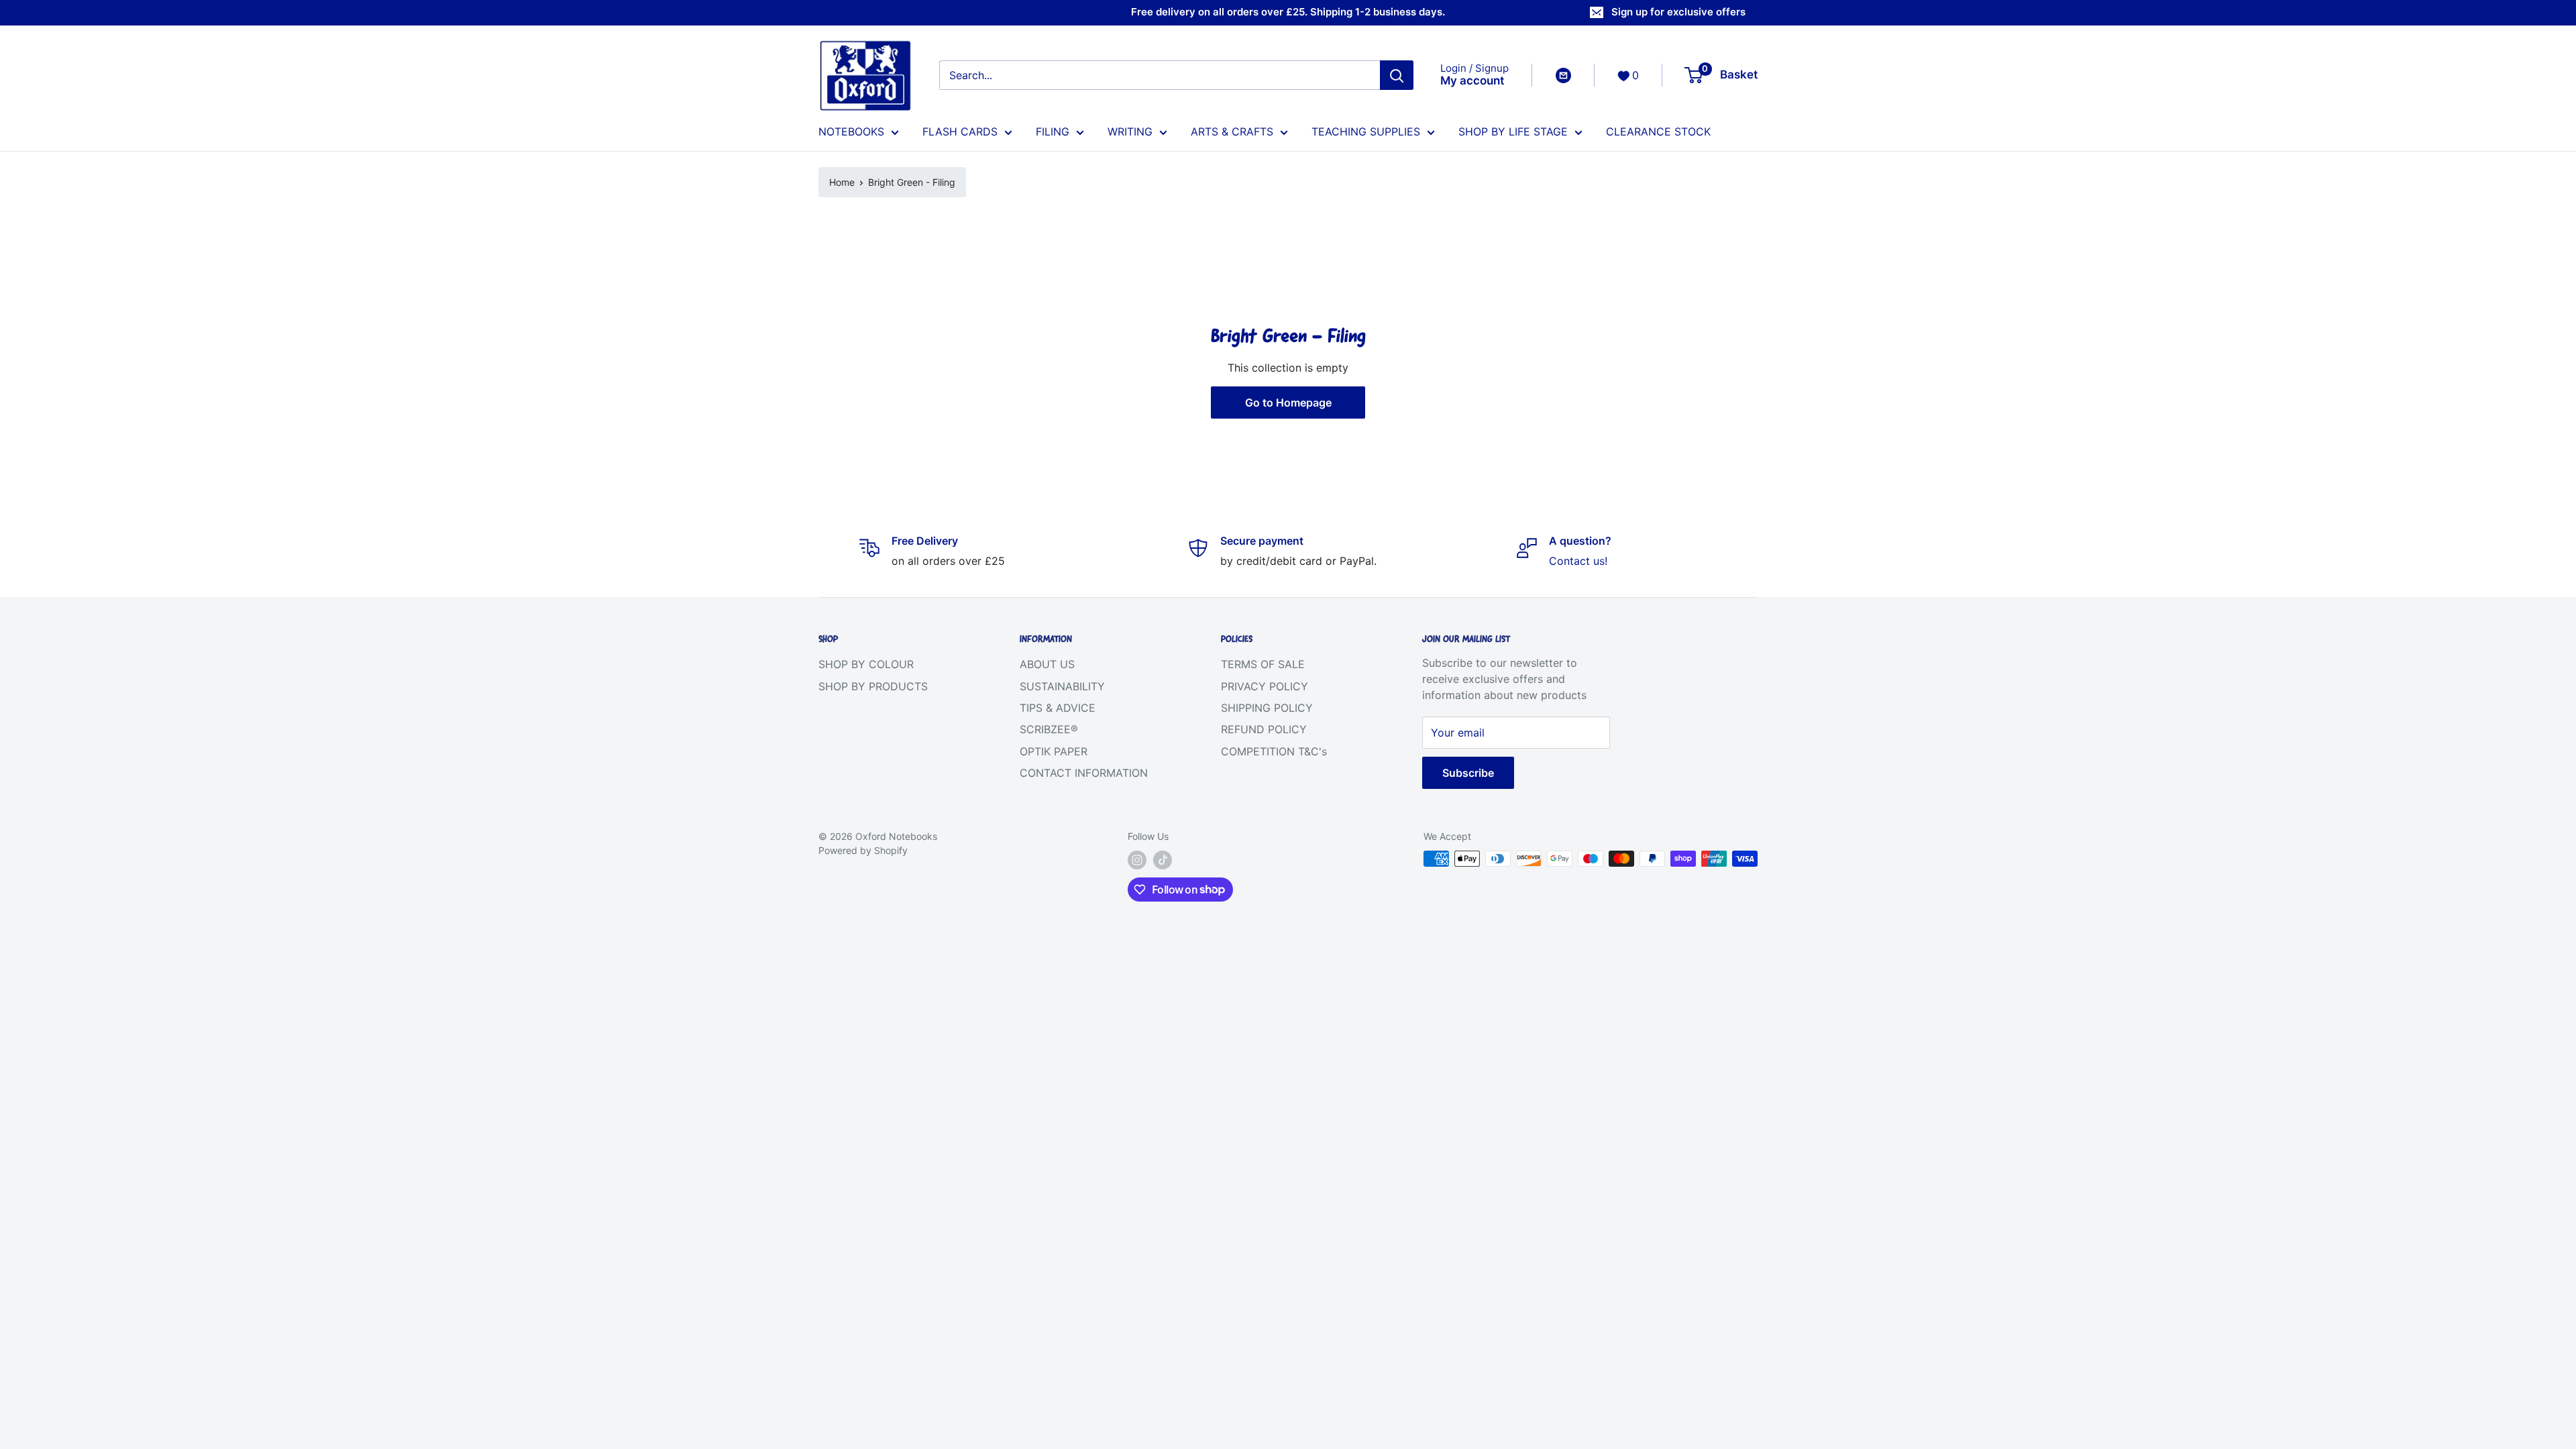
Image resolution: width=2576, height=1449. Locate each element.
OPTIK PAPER (1054, 751)
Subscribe (1468, 773)
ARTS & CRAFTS (1232, 131)
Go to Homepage (1288, 402)
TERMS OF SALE (1263, 664)
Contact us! (1578, 561)
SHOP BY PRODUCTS (873, 686)
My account (1472, 80)
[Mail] (1563, 75)
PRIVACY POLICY (1265, 686)
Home (842, 182)
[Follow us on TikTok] (1163, 860)
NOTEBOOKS (851, 131)
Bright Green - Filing (912, 182)
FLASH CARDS (960, 131)
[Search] (1397, 75)
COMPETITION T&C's (1274, 751)
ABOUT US (1047, 664)
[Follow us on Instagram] (1137, 860)
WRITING (1130, 131)
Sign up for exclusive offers (1678, 12)
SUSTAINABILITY (1062, 686)
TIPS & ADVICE (1058, 708)
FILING (1053, 131)
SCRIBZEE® (1049, 729)
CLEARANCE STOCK (1658, 131)
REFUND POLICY (1264, 729)
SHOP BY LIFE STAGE (1513, 131)
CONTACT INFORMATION (1084, 773)
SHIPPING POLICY (1267, 708)
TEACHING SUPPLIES (1366, 131)
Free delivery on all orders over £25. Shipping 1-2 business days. (1288, 12)
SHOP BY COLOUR (866, 664)
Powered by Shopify (863, 850)
